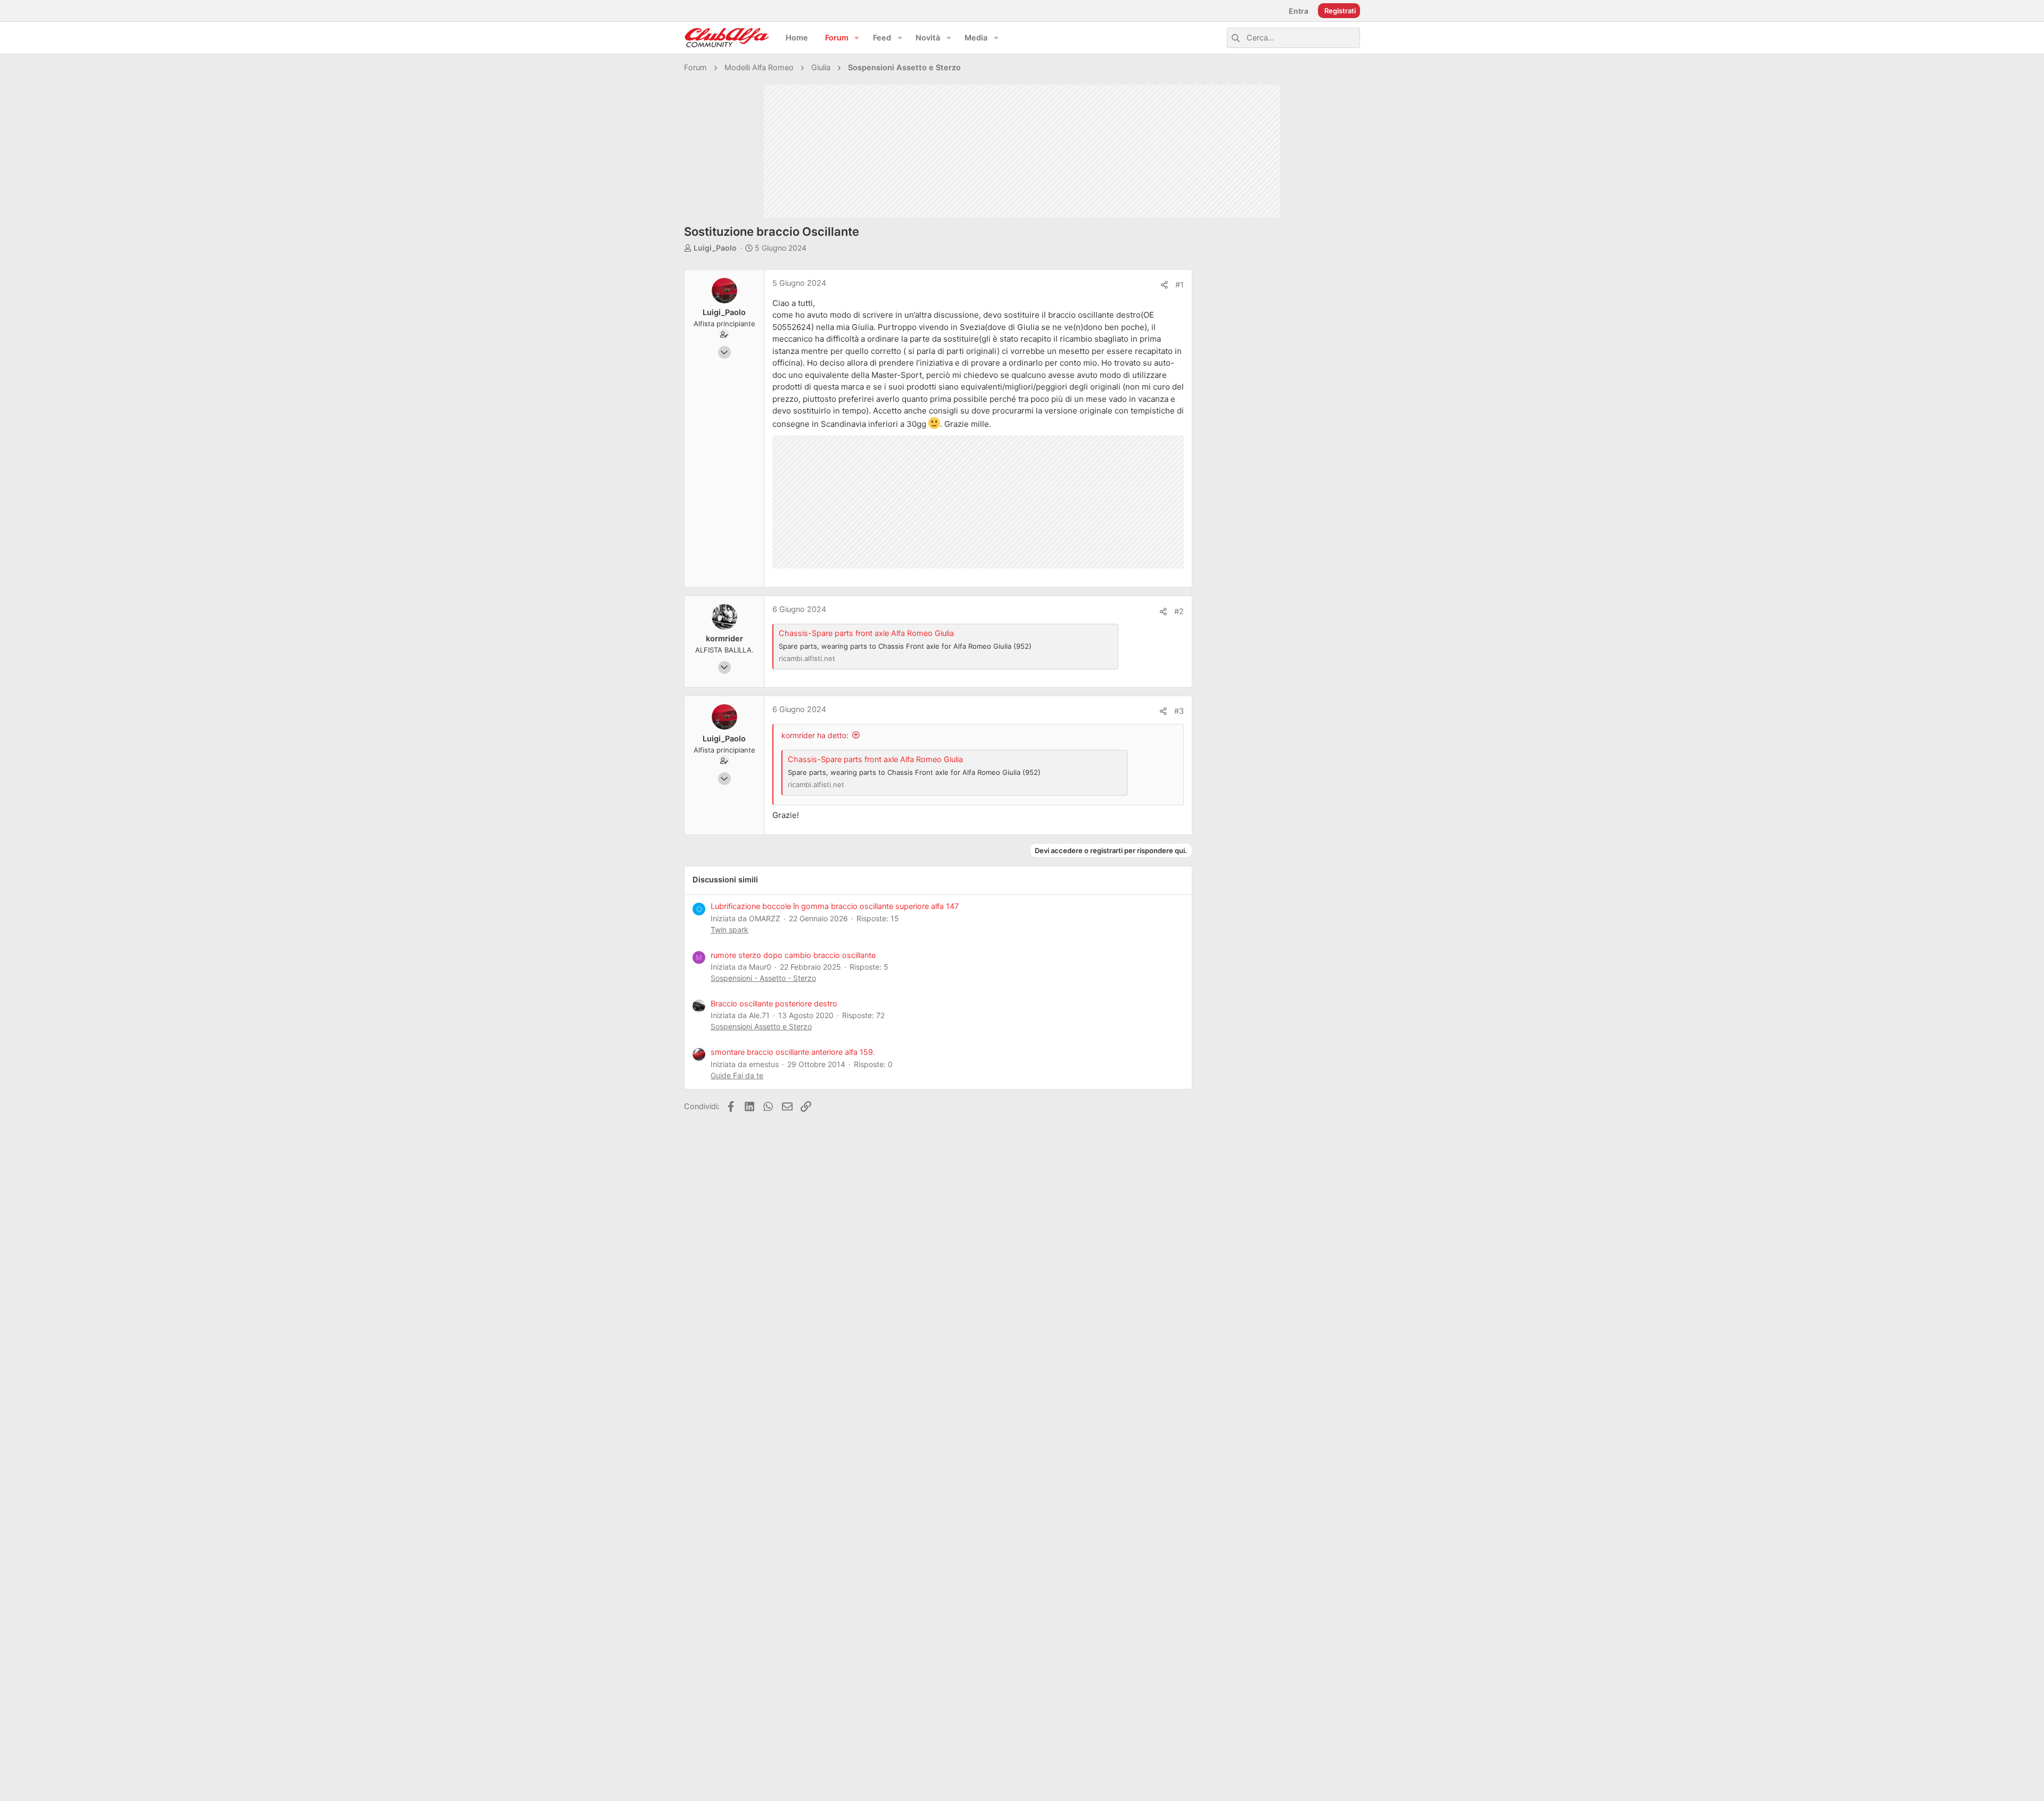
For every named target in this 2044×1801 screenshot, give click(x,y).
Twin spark (730, 930)
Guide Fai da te (737, 1075)
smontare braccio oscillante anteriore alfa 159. (793, 1052)
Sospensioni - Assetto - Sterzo (763, 978)
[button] (857, 38)
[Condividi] (1164, 285)
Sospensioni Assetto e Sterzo (761, 1026)
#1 (1180, 285)
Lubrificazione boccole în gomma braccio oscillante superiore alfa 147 (835, 906)
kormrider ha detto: (815, 735)
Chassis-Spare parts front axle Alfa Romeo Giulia (866, 633)
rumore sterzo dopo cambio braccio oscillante (793, 955)
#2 (1179, 612)
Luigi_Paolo (715, 248)
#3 (1179, 711)
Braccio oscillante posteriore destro (774, 1004)
